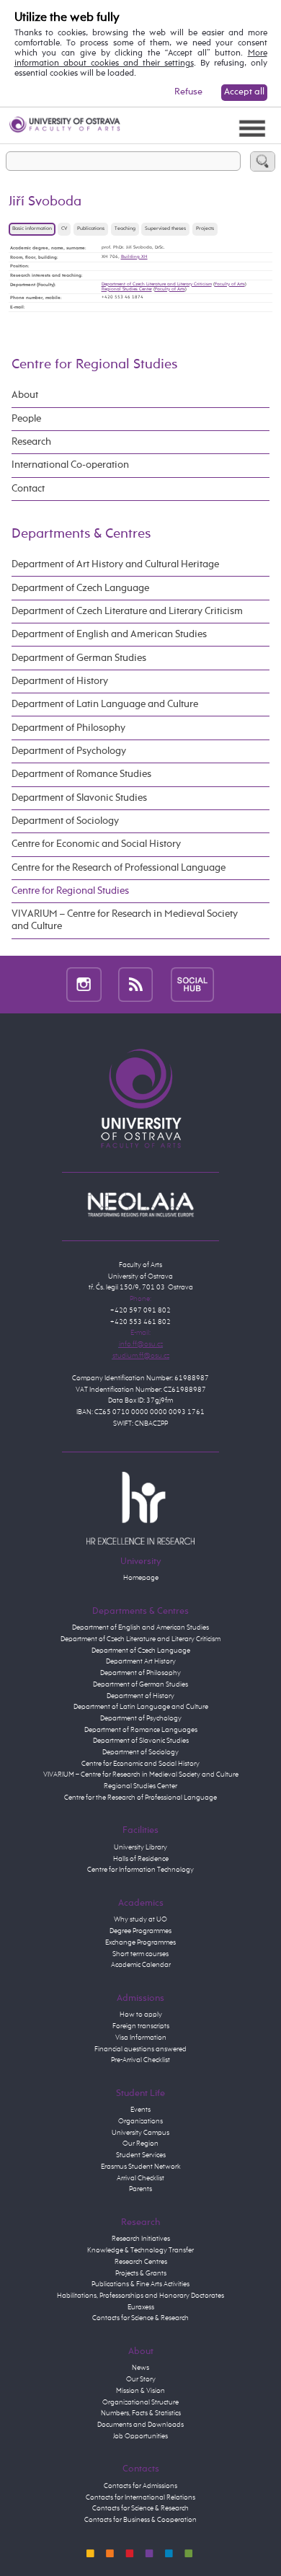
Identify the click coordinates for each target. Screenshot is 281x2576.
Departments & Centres (81, 534)
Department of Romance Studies (81, 774)
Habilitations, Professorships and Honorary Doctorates (140, 2296)
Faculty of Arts (230, 284)
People (26, 419)
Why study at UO (140, 1919)
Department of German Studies (79, 658)
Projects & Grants (141, 2273)
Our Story (141, 2379)
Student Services (141, 2155)
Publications (91, 229)
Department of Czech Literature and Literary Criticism (157, 284)
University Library (140, 1847)
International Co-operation (70, 465)
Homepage (141, 1578)
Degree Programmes (140, 1931)
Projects (205, 229)
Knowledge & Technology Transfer (140, 2250)
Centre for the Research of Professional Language (119, 868)
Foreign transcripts (141, 2026)
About (25, 395)
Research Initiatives (141, 2239)
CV (64, 229)
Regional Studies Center (127, 289)
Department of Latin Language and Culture (105, 704)
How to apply (141, 2015)
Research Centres (141, 2262)
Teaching (125, 229)
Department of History (60, 681)
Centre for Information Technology (140, 1870)
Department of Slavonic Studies (79, 798)
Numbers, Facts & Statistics (141, 2413)
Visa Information (141, 2038)
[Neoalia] (140, 1204)
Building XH (134, 257)
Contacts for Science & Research (140, 2318)
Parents (140, 2189)
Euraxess (141, 2307)
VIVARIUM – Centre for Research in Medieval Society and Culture (125, 920)
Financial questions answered (140, 2049)
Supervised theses (165, 229)
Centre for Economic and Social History (96, 844)
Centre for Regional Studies (94, 364)
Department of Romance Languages (141, 1730)
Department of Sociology (65, 821)
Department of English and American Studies (109, 634)
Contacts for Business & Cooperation (140, 2520)
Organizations (140, 2121)
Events (140, 2110)
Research (31, 442)
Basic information (32, 229)
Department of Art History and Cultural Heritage (115, 564)
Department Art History (141, 1661)
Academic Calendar (141, 1965)
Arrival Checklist (140, 2178)
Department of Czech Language (80, 588)
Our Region (140, 2144)
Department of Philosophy (68, 728)
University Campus (140, 2133)
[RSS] (136, 985)
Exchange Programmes (140, 1942)
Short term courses (140, 1954)
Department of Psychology (69, 751)
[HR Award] (140, 1508)
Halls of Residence (141, 1859)
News (140, 2368)
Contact (28, 489)
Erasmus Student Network (141, 2167)
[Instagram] (84, 985)
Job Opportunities (140, 2436)
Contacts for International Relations (140, 2497)
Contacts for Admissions (140, 2486)
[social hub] (192, 985)
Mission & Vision (140, 2391)
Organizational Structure (140, 2402)
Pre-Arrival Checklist (140, 2060)
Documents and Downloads (140, 2425)
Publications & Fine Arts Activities (140, 2284)
